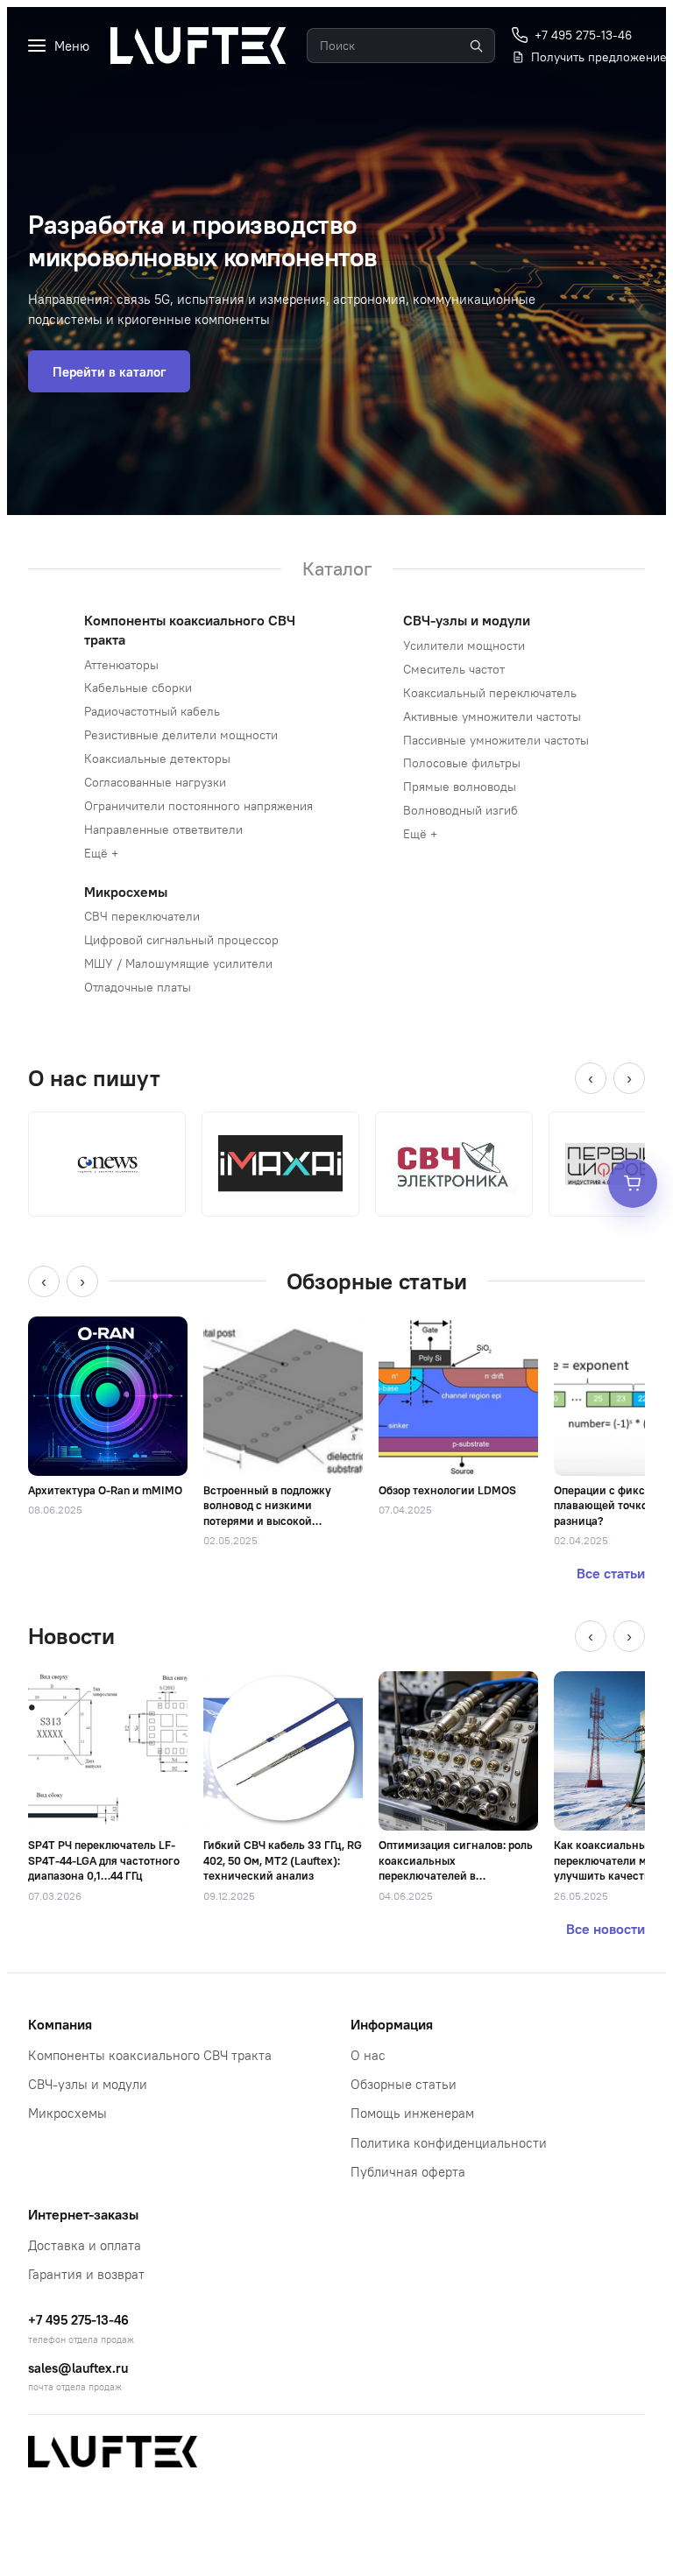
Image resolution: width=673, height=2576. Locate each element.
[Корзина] (633, 1183)
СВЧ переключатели (142, 916)
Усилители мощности (464, 646)
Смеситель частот (454, 669)
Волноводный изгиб (460, 810)
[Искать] (476, 46)
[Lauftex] (198, 46)
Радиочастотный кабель (152, 711)
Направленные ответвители (163, 829)
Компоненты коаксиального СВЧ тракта (150, 2055)
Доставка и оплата (85, 2245)
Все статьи (611, 1573)
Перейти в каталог (109, 372)
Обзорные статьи (404, 2084)
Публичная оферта (408, 2172)
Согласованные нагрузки (155, 782)
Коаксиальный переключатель (490, 693)
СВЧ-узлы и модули (467, 620)
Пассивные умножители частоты (496, 740)
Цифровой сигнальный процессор (181, 940)
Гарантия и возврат (86, 2274)
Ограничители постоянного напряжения (198, 806)
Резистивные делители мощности (181, 735)
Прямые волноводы (460, 787)
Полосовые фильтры (462, 763)
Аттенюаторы (121, 665)
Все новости (606, 1929)
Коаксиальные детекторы (157, 759)
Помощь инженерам (412, 2113)
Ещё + (101, 853)
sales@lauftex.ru (78, 2368)
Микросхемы (126, 892)
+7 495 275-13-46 (78, 2320)
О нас (368, 2055)
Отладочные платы (138, 987)
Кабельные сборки (138, 688)
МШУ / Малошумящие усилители (178, 963)
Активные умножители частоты (492, 716)
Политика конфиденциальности (449, 2143)
